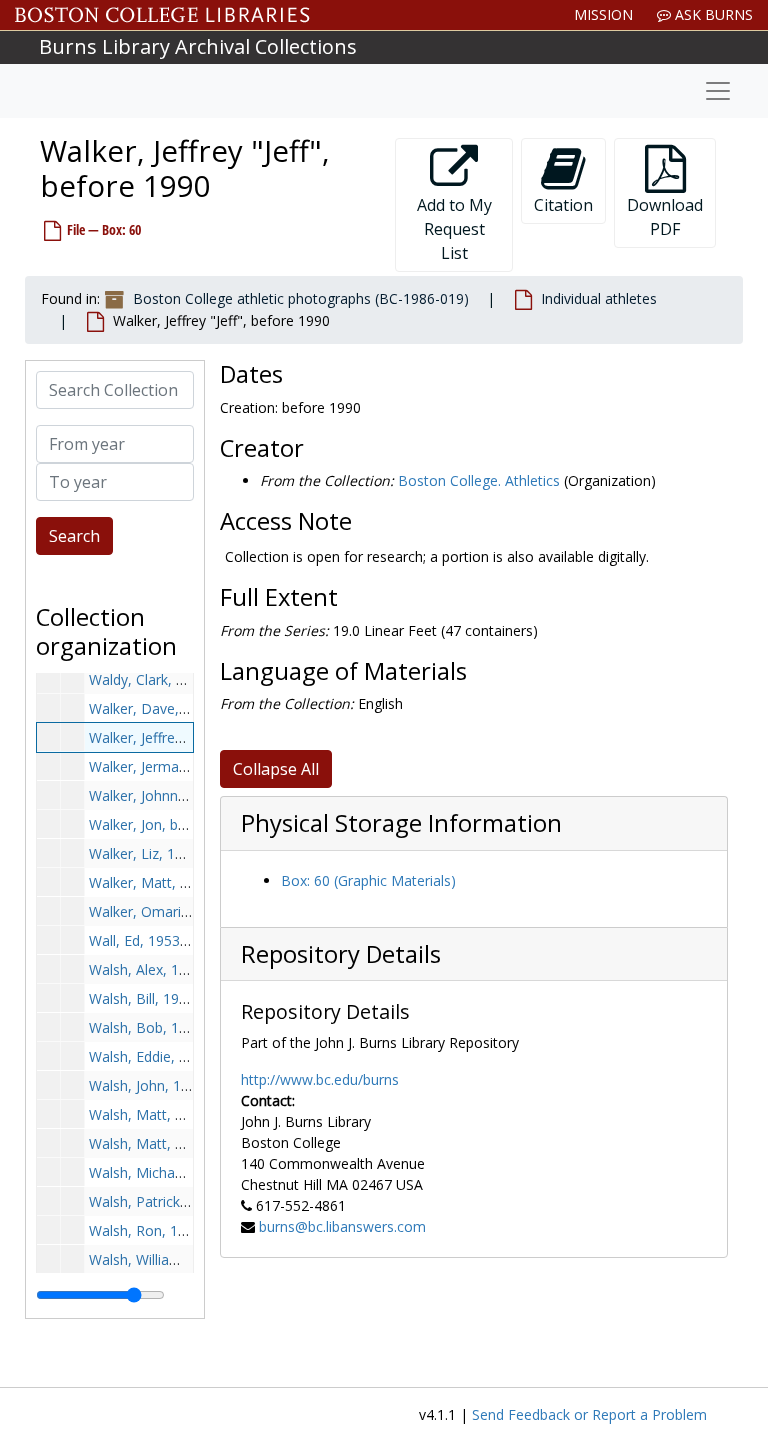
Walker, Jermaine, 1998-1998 (182, 766)
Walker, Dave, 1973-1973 (170, 708)
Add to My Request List (454, 229)
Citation (563, 205)
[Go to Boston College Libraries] (162, 15)
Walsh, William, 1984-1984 (174, 1259)
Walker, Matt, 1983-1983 (169, 882)
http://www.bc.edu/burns (320, 1079)
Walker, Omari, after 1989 (172, 911)
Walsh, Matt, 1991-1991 (166, 1114)
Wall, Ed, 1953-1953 (153, 940)
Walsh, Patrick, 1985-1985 (173, 1201)
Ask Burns (712, 14)
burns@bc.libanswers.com (342, 1226)
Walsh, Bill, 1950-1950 (160, 998)
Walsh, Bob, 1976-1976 (164, 1027)
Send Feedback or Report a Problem (589, 1414)
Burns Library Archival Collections (198, 46)
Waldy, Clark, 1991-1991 (167, 679)
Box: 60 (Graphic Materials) (368, 880)
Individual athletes (599, 298)
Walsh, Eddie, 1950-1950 (168, 1056)
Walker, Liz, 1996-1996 (162, 853)
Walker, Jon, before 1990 (169, 824)
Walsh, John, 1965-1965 (165, 1085)
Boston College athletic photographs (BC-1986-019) (301, 298)
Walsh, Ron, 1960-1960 (164, 1230)
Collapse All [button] (276, 769)
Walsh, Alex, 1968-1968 (164, 969)
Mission (603, 14)
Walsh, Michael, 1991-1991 (176, 1172)
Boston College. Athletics (479, 480)
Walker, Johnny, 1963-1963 (175, 795)
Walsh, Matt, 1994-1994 (166, 1143)
